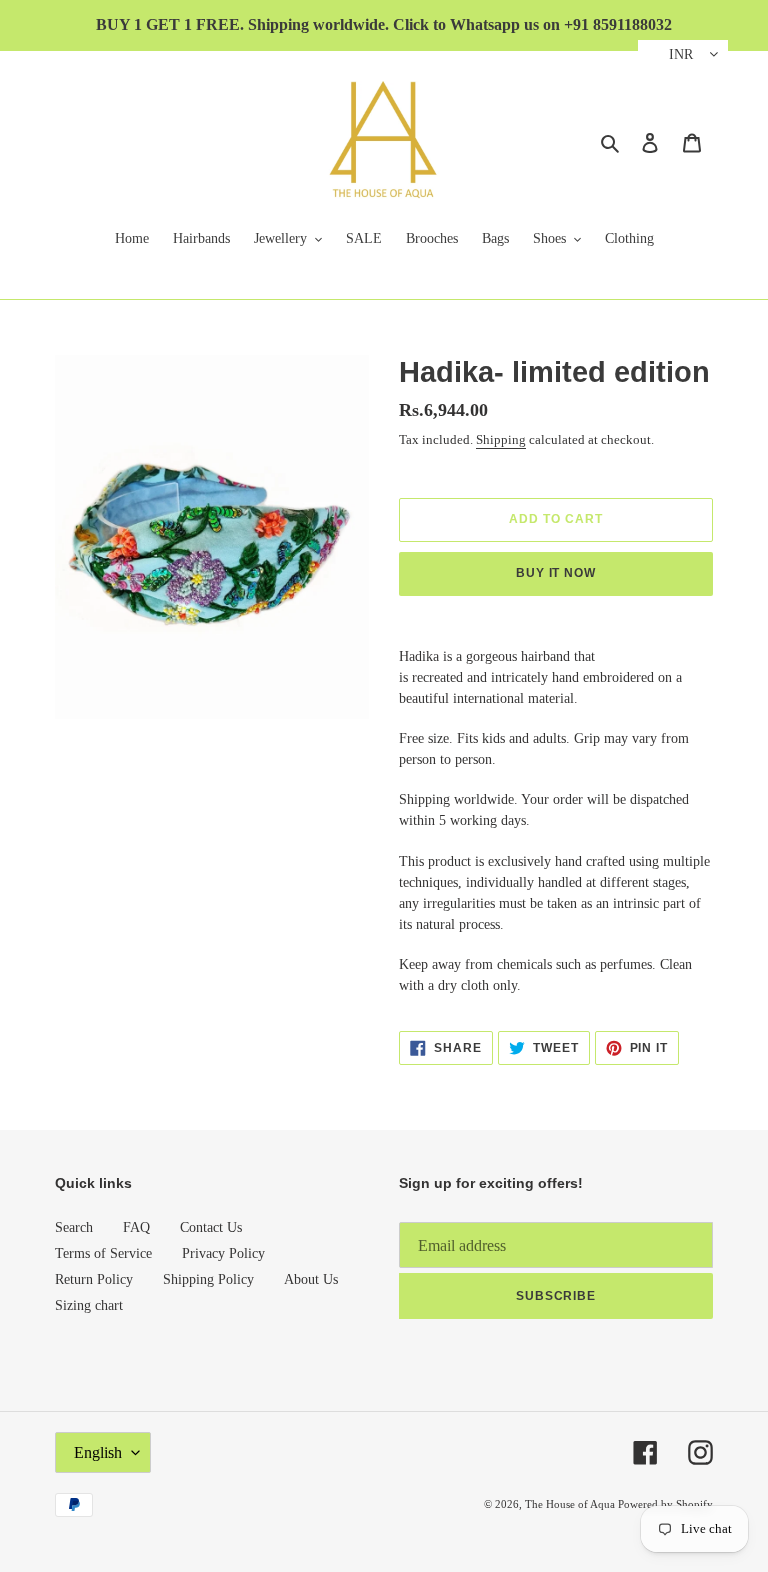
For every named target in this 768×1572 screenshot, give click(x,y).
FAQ (136, 1227)
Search (74, 1227)
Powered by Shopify (665, 1504)
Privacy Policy (223, 1253)
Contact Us (211, 1227)
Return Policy (94, 1279)
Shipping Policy (208, 1279)
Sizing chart (89, 1305)
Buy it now (556, 573)
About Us (311, 1279)
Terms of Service (103, 1253)
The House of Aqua (571, 1504)
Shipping (501, 439)
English (98, 1452)
